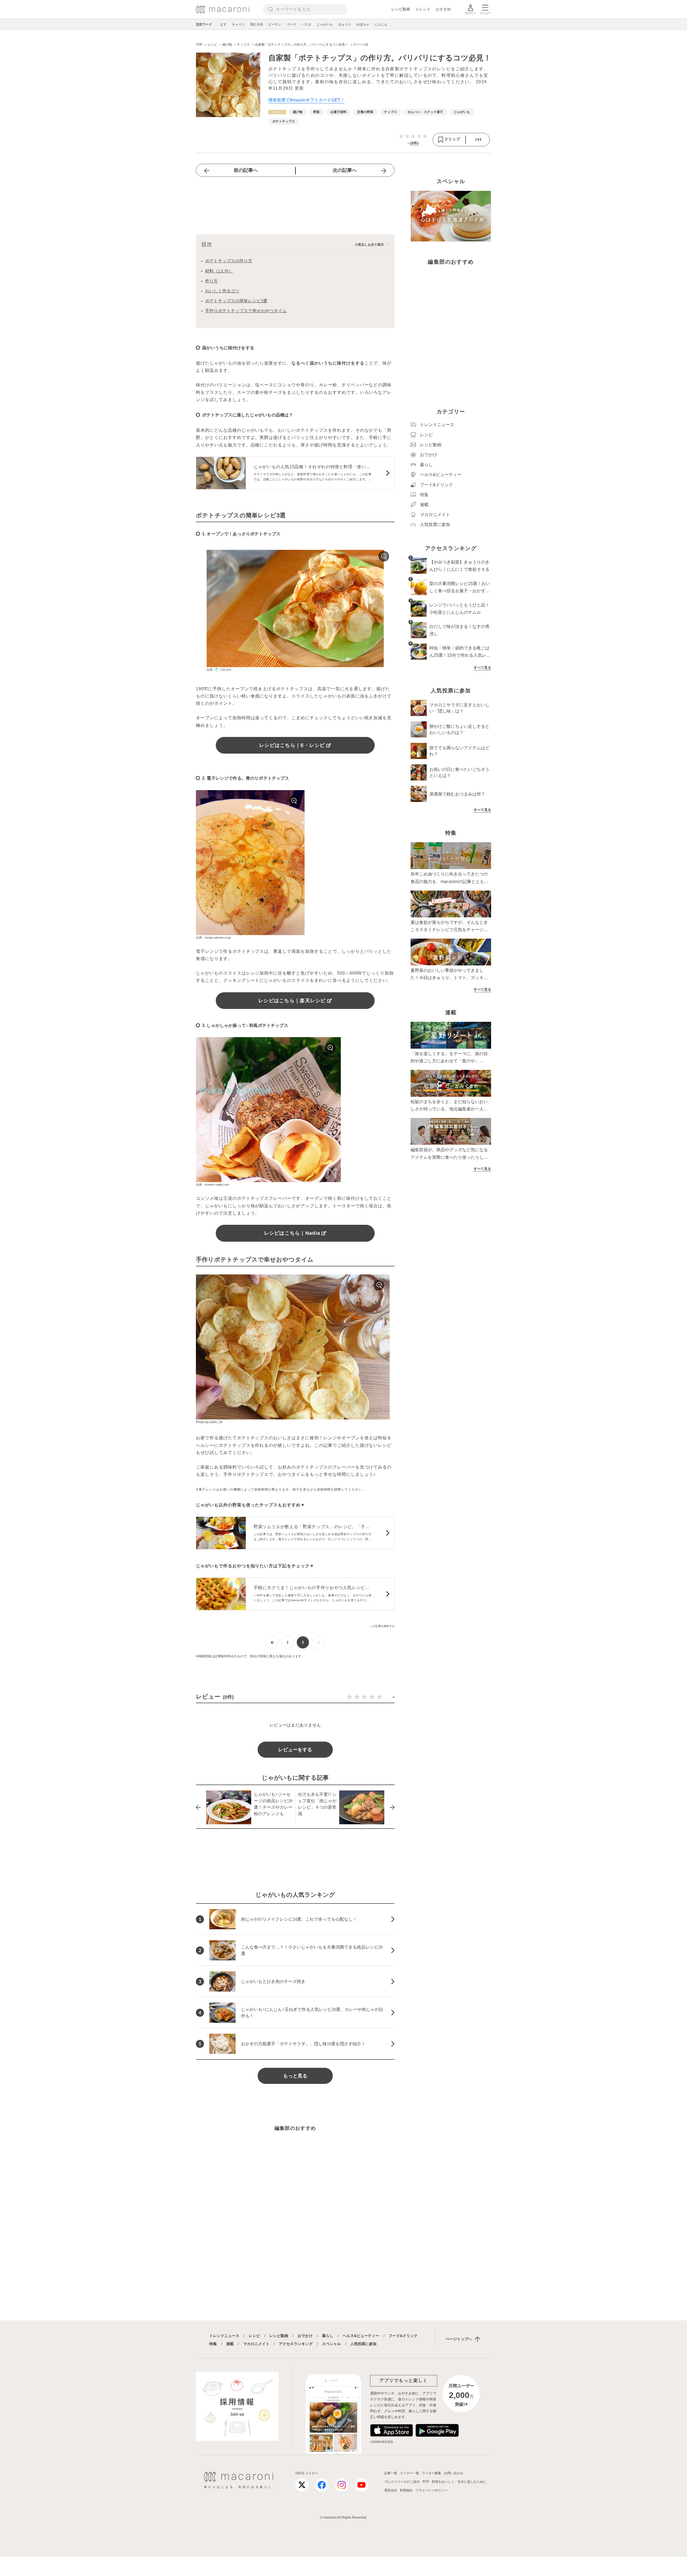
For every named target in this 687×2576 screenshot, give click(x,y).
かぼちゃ (363, 24)
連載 (230, 2344)
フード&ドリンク (403, 2336)
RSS (426, 2481)
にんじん (381, 24)
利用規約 (406, 2490)
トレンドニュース (224, 2336)
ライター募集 (432, 2473)
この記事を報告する (382, 1626)
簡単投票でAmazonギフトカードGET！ (306, 100)
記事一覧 (391, 2473)
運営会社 (391, 2490)
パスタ (306, 24)
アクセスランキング (296, 2344)
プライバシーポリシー (432, 2490)
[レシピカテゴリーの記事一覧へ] (277, 112)
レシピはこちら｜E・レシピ (292, 745)
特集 (213, 2344)
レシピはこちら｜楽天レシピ (292, 1001)
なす (223, 24)
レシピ (254, 2336)
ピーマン (275, 24)
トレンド (423, 9)
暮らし (328, 2336)
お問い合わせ (454, 2473)
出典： (211, 670)
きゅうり (345, 24)
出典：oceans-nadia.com (212, 1185)
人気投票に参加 (363, 2344)
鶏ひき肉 (257, 24)
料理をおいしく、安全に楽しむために (459, 2482)
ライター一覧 (410, 2473)
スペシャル (331, 2344)
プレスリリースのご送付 (402, 2482)
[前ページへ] (272, 1642)
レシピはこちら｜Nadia (292, 1233)
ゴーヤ (291, 24)
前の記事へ (246, 170)
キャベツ (238, 24)
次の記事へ (345, 170)
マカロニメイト (256, 2344)
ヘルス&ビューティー (361, 2336)
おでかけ (305, 2336)
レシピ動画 (401, 9)
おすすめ (443, 9)
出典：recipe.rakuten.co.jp (213, 938)
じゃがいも (325, 24)
